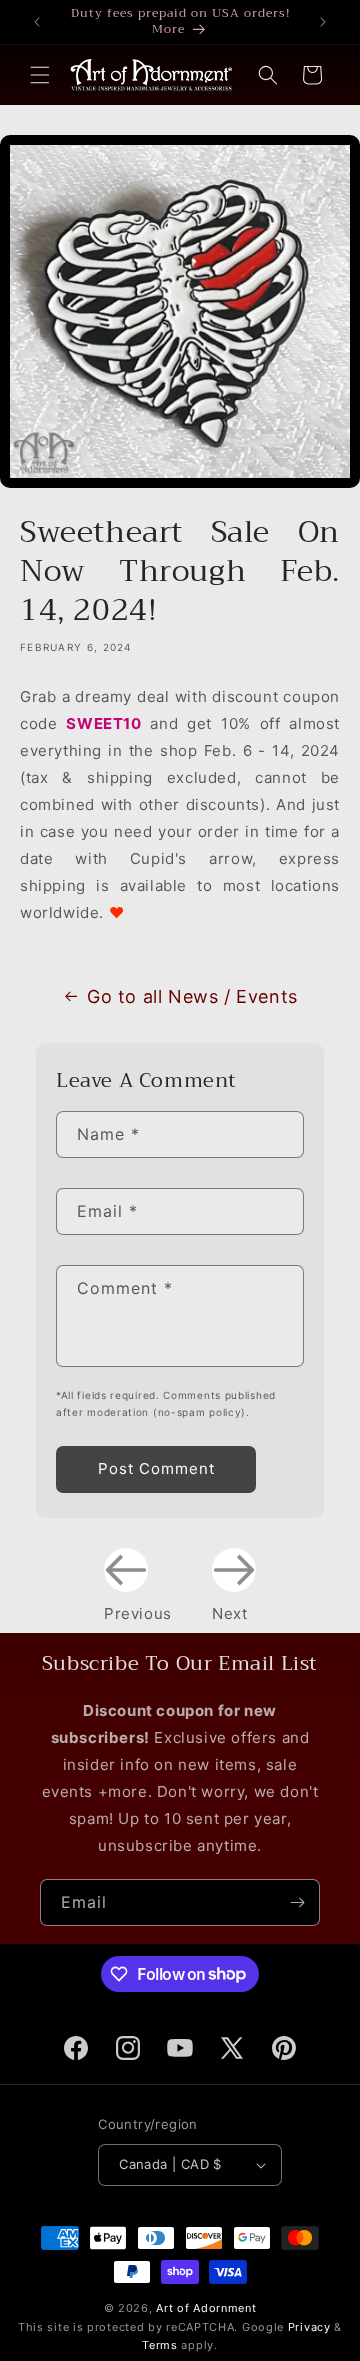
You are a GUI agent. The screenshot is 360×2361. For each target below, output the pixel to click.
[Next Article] (234, 1570)
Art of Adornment (206, 2308)
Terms (160, 2345)
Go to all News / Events (192, 996)
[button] (40, 75)
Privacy (309, 2327)
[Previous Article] (126, 1570)
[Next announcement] (323, 22)
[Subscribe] (297, 1902)
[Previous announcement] (37, 22)
